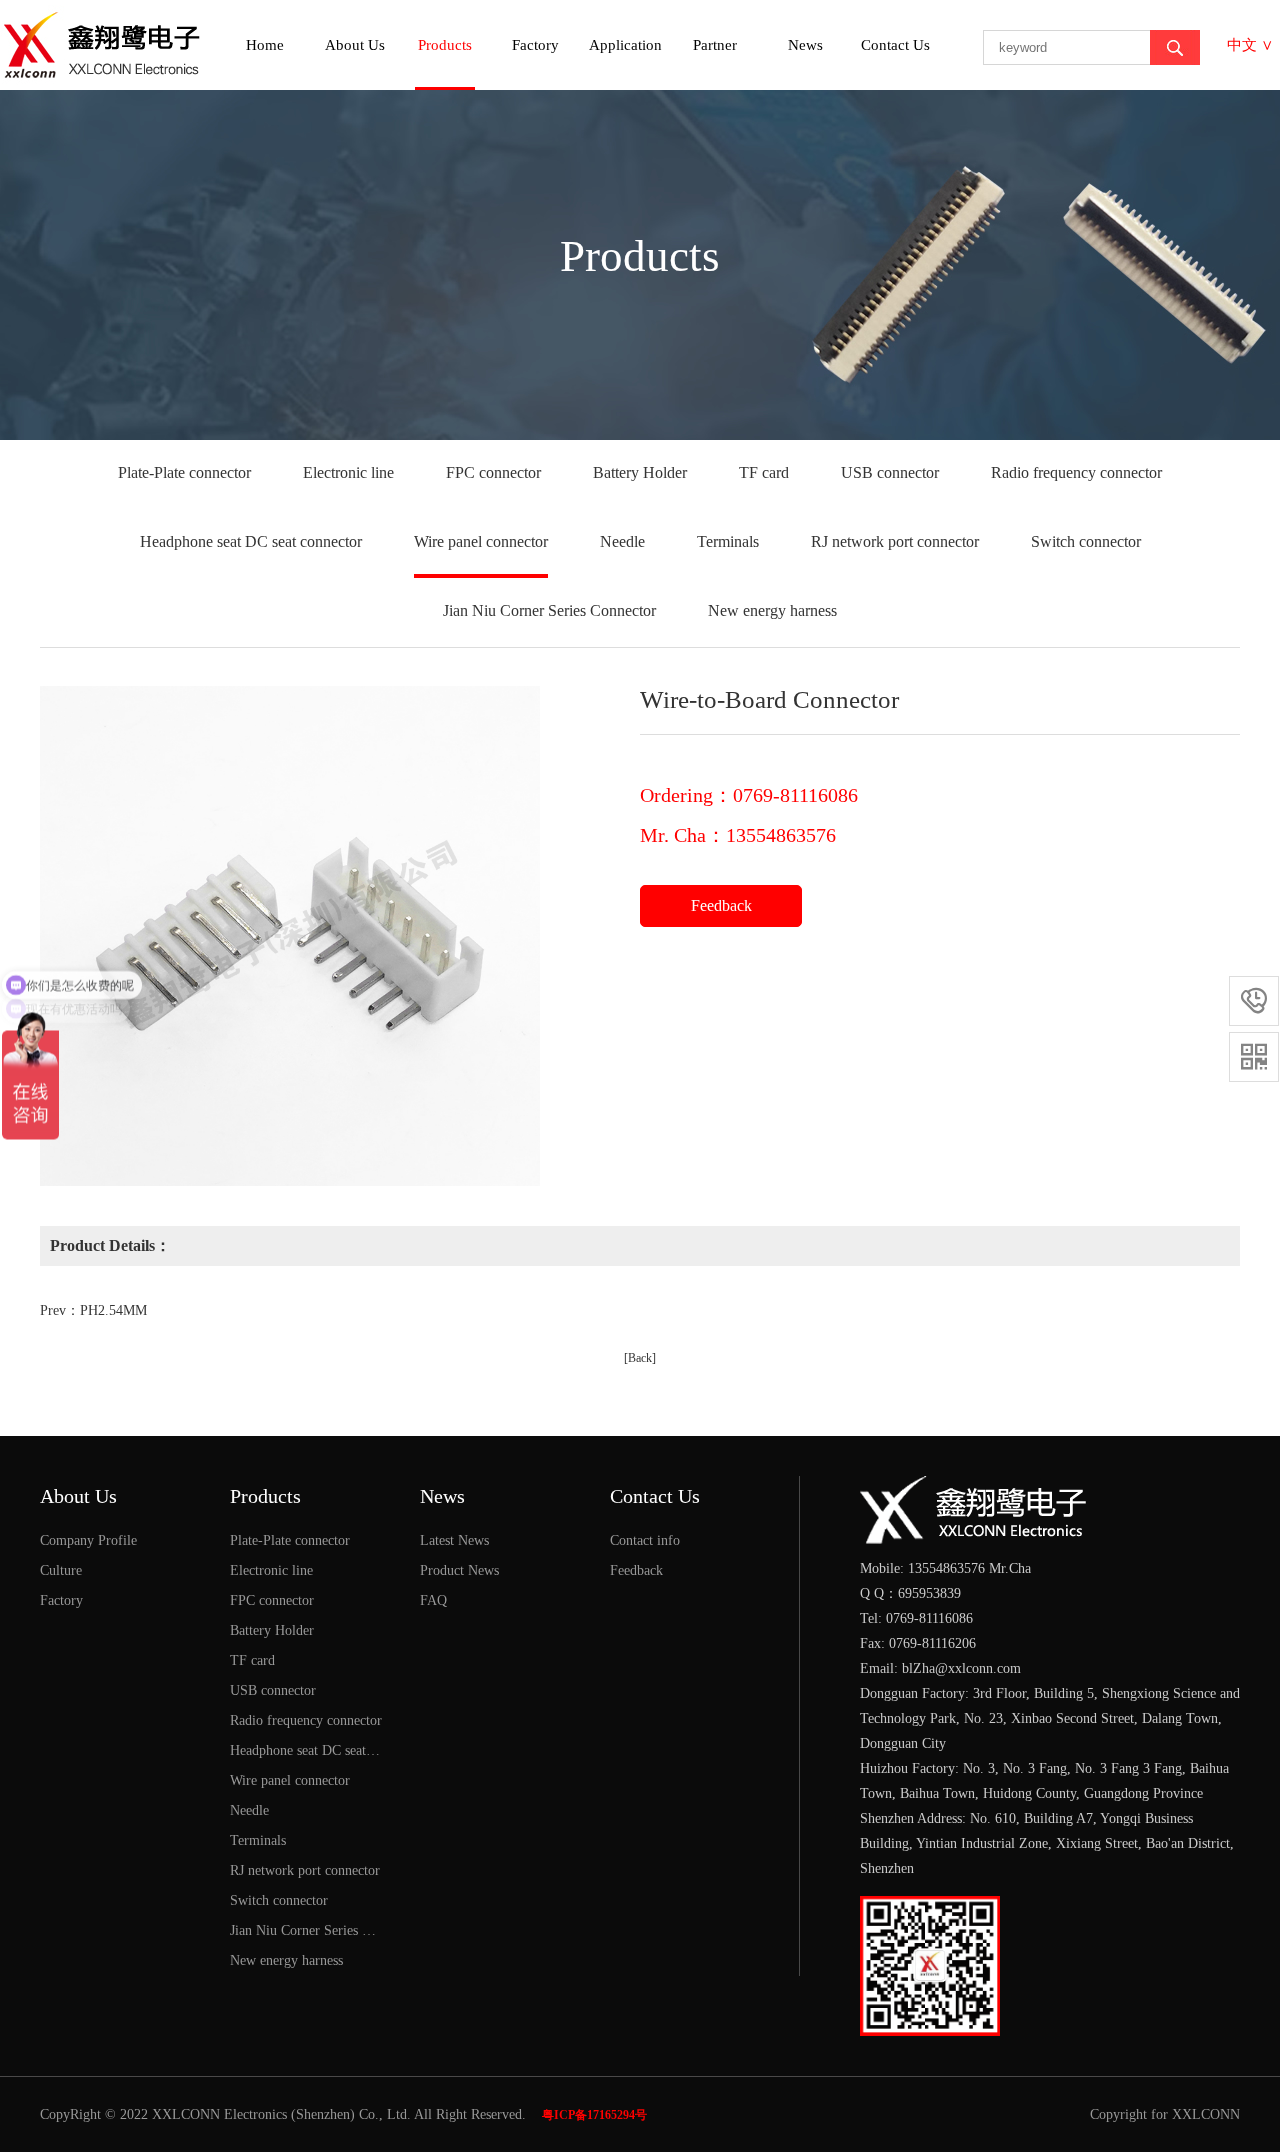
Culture (61, 1570)
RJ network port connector (895, 541)
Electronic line (348, 472)
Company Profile (88, 1540)
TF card (764, 472)
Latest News (454, 1540)
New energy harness (772, 610)
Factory (535, 45)
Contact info (645, 1540)
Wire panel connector (481, 541)
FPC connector (493, 472)
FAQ (433, 1600)
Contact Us (895, 45)
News (805, 45)
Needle (622, 541)
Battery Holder (640, 472)
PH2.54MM (113, 1310)
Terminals (728, 541)
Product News (459, 1570)
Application (625, 45)
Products (445, 45)
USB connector (890, 472)
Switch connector (1086, 541)
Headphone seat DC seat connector (251, 541)
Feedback (721, 905)
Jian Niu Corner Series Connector (549, 610)
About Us (355, 45)
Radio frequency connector (1076, 472)
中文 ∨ (1250, 45)
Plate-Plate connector (184, 472)
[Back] (640, 1358)
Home (265, 45)
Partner (715, 45)
